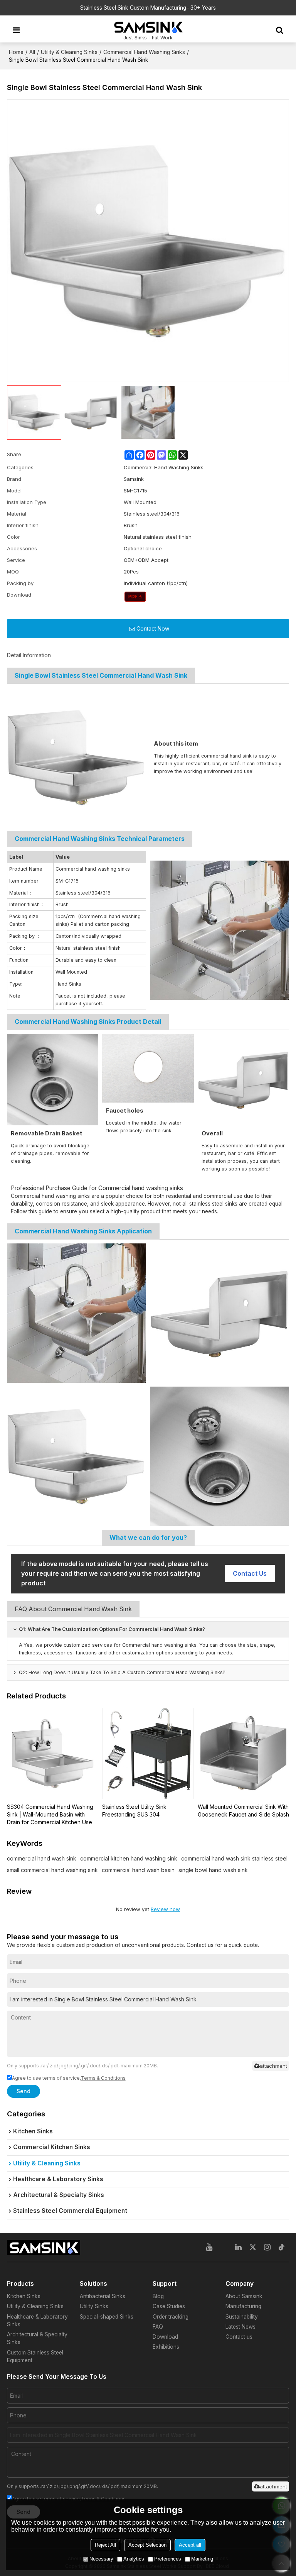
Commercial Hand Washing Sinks (144, 52)
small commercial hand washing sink (52, 1870)
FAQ (158, 2327)
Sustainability (242, 2317)
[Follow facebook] (224, 2248)
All (32, 52)
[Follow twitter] (253, 2248)
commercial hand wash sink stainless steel (234, 1858)
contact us (250, 1573)
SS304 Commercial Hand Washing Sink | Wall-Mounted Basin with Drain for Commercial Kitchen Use (50, 1814)
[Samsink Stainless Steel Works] (148, 27)
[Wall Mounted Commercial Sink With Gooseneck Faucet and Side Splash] (244, 1754)
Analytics (134, 2559)
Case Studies (169, 2306)
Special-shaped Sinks (107, 2317)
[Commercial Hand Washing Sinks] (135, 597)
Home (16, 52)
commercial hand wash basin (138, 1870)
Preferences (168, 2559)
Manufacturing (243, 2306)
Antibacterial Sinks (103, 2296)
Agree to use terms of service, (69, 2078)
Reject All (105, 2545)
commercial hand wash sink (42, 1858)
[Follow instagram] (267, 2248)
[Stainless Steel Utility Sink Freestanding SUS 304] (148, 1754)
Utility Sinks (94, 2306)
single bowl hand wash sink (213, 1870)
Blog (158, 2296)
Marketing (202, 2559)
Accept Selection (147, 2545)
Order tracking (171, 2317)
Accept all (190, 2545)
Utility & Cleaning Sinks (69, 52)
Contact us (239, 2337)
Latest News (240, 2327)
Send (24, 2091)
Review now (165, 1909)
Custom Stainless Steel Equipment (35, 2356)
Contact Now (153, 628)
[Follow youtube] (209, 2248)
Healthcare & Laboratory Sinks (37, 2321)
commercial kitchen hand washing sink (129, 1858)
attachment (273, 2066)
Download (165, 2337)
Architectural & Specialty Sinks (37, 2338)
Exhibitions (166, 2347)
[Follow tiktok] (282, 2248)
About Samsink (244, 2296)
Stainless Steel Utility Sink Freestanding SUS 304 (134, 1811)
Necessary (101, 2559)
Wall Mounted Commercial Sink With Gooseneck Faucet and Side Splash (243, 1811)
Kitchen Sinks (24, 2296)
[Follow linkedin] (239, 2248)
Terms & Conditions (103, 2078)
